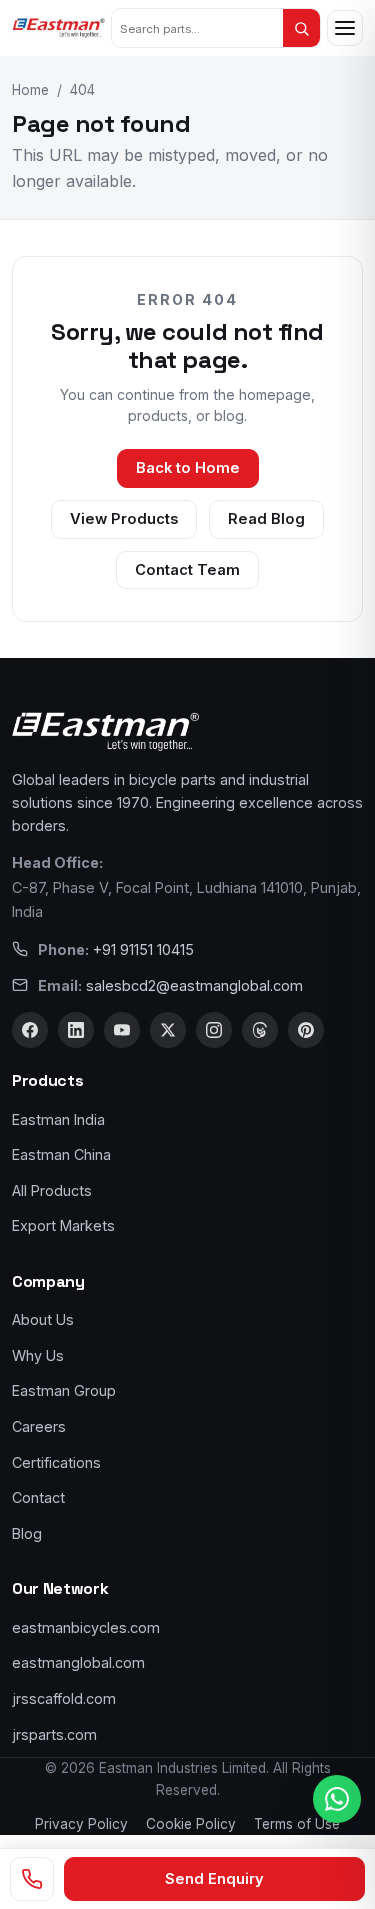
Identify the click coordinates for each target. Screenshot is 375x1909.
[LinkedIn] (76, 1030)
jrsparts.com (54, 1734)
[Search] (301, 28)
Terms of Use (297, 1824)
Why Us (38, 1355)
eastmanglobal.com (78, 1662)
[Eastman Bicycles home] (58, 28)
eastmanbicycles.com (86, 1627)
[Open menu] (345, 28)
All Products (52, 1190)
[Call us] (32, 1879)
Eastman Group (64, 1390)
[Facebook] (30, 1030)
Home (30, 90)
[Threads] (260, 1030)
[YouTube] (122, 1030)
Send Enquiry (214, 1879)
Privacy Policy (81, 1824)
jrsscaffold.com (64, 1698)
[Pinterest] (306, 1030)
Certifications (56, 1462)
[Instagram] (214, 1030)
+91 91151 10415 (143, 949)
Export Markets (63, 1225)
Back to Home (188, 468)
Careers (39, 1426)
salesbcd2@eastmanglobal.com (194, 985)
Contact (38, 1497)
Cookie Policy (191, 1824)
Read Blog (266, 519)
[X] (168, 1030)
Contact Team (187, 570)
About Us (43, 1319)
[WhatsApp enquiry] (337, 1799)
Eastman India (58, 1119)
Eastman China (61, 1154)
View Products (124, 519)
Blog (27, 1533)
